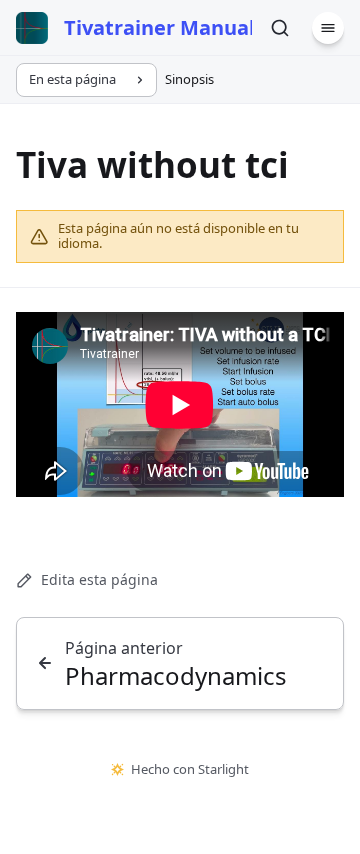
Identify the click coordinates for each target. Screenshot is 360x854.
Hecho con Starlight (190, 769)
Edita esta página (99, 579)
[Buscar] (280, 28)
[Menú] (328, 28)
